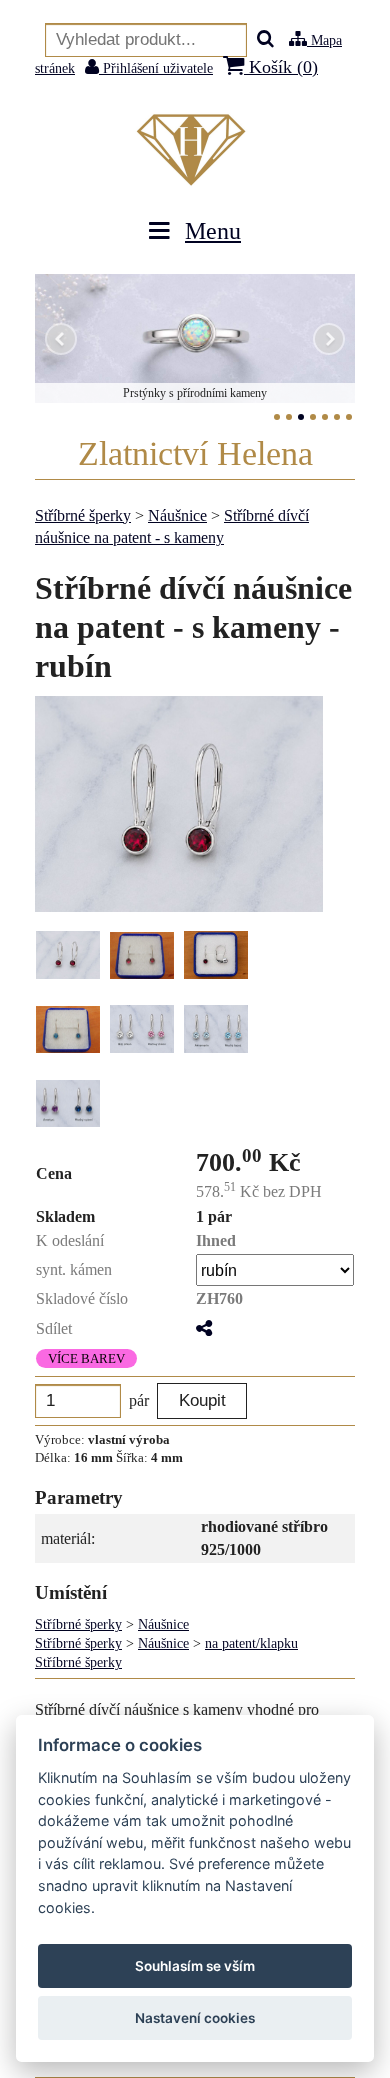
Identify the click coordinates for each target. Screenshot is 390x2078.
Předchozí (61, 339)
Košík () (281, 67)
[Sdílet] (204, 1328)
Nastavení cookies (195, 2018)
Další (329, 339)
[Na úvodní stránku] (195, 150)
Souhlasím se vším (195, 1966)
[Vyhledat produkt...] (265, 40)
